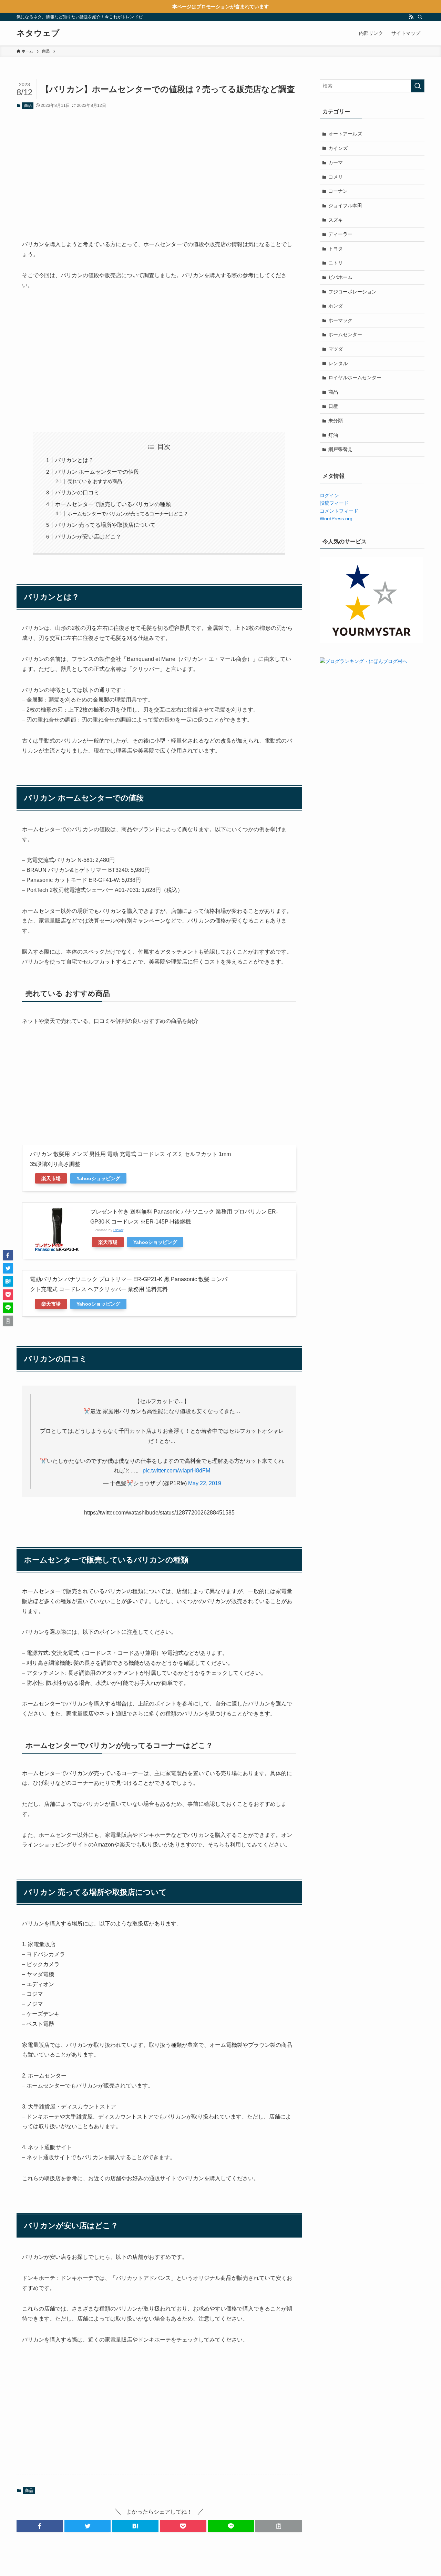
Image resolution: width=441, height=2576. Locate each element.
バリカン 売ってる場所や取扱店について (105, 525)
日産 (333, 406)
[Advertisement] (159, 169)
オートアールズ (345, 134)
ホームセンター (345, 334)
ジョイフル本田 (345, 205)
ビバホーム (340, 277)
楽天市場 (51, 1178)
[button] (40, 2526)
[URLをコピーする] (279, 2526)
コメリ (336, 177)
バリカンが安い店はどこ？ (88, 537)
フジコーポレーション (352, 292)
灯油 (333, 435)
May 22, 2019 (205, 1483)
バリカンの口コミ (77, 492)
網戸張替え (340, 449)
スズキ (336, 220)
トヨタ (336, 249)
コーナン (338, 191)
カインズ (338, 148)
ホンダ (336, 306)
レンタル (338, 363)
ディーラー (340, 234)
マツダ (336, 349)
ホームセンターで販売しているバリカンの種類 (113, 504)
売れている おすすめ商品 (95, 481)
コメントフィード (339, 511)
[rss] (411, 17)
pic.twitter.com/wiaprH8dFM (176, 1471)
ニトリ (336, 263)
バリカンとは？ (74, 460)
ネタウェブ (38, 33)
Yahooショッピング (98, 1178)
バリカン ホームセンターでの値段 (97, 472)
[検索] (420, 17)
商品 (28, 105)
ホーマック (340, 320)
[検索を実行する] (418, 86)
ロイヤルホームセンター (355, 378)
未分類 (336, 421)
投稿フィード (334, 503)
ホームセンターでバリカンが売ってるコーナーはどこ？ (128, 514)
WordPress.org (336, 519)
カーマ (336, 162)
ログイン (329, 495)
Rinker (118, 1230)
